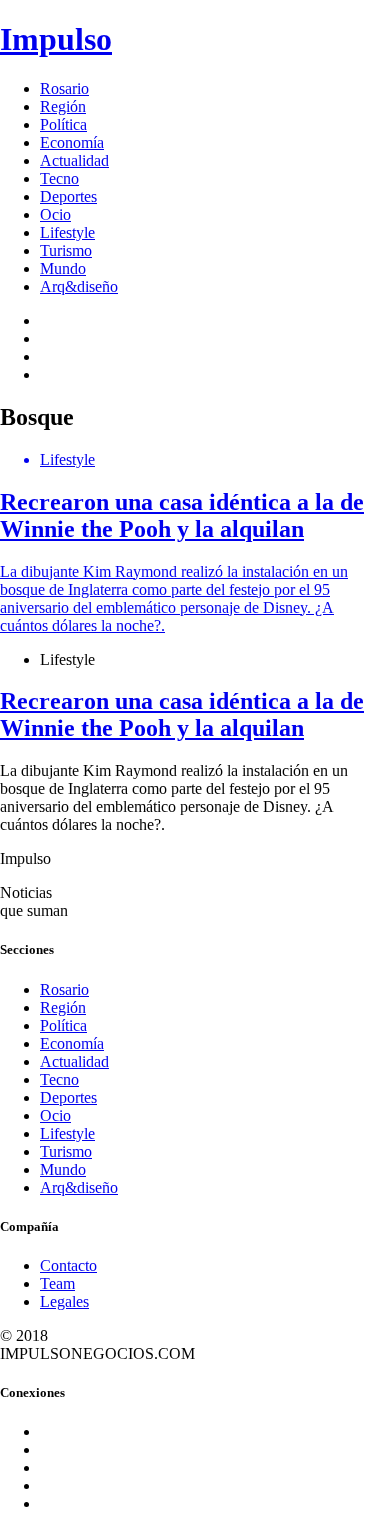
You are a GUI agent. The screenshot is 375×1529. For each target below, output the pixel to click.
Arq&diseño (79, 286)
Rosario (64, 88)
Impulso (56, 39)
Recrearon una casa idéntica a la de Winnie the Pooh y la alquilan (182, 714)
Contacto (68, 1265)
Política (63, 124)
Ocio (55, 214)
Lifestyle (67, 232)
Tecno (59, 178)
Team (57, 1283)
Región (63, 106)
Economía (72, 142)
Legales (64, 1301)
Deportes (68, 196)
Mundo (63, 268)
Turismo (66, 250)
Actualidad (74, 160)
